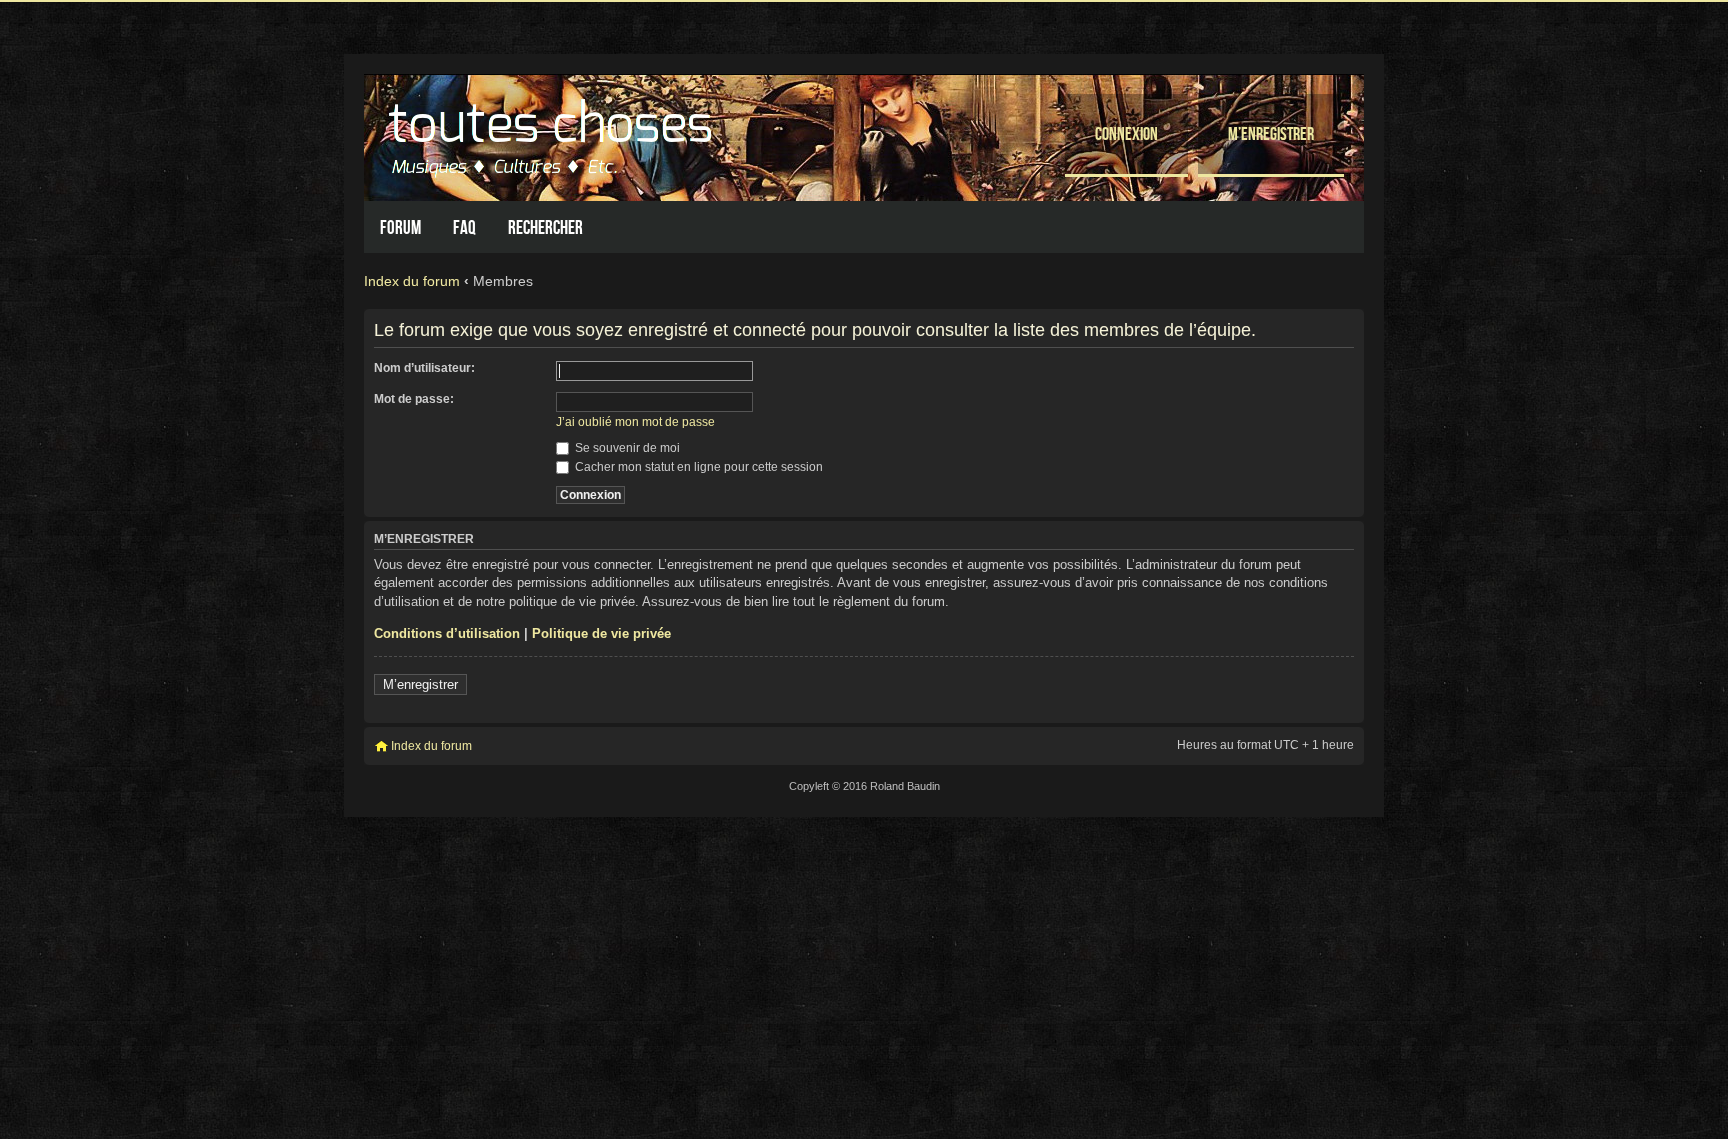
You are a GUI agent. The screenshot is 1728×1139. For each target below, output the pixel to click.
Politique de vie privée (601, 633)
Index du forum (412, 281)
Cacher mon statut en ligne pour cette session (697, 467)
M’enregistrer (1271, 133)
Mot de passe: (414, 399)
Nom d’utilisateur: (424, 368)
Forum (400, 227)
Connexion (1126, 133)
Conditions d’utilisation (447, 633)
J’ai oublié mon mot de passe (635, 422)
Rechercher (545, 227)
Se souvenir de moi (626, 448)
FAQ (464, 227)
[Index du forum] (553, 132)
